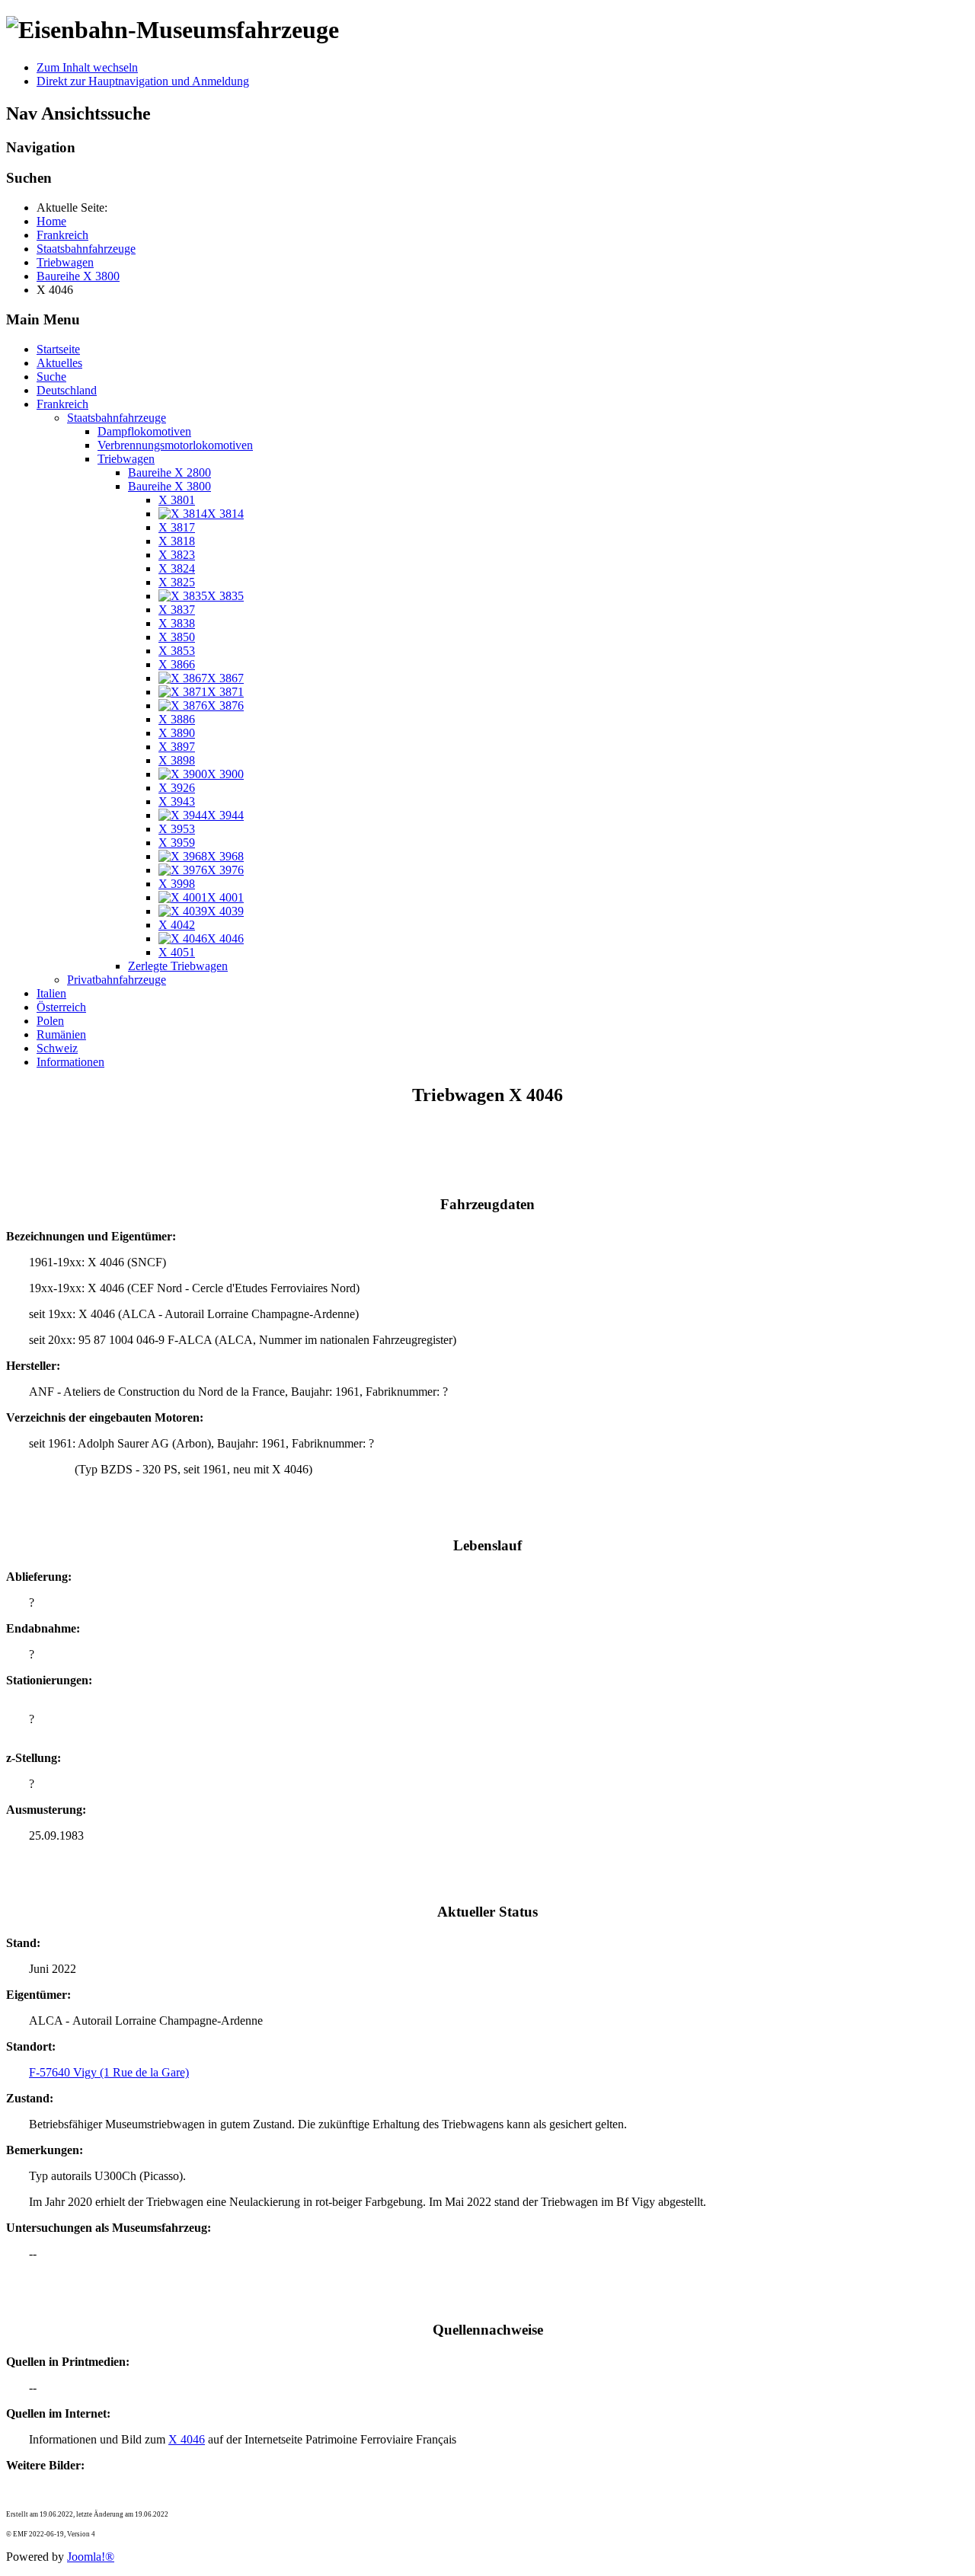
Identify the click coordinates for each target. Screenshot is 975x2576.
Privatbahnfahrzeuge (117, 980)
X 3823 (177, 555)
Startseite (58, 349)
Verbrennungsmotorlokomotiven (175, 445)
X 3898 (177, 760)
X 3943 (177, 801)
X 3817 (177, 527)
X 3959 (177, 843)
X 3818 (177, 541)
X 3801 (177, 500)
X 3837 (177, 610)
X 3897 (177, 747)
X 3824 (177, 568)
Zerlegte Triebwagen (178, 966)
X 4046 (187, 2439)
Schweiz (57, 1048)
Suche (51, 377)
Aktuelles (59, 363)
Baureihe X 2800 (169, 472)
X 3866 (177, 664)
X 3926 (177, 788)
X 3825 (177, 582)
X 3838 (177, 623)
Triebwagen (126, 459)
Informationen (70, 1062)
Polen (50, 1021)
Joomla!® (91, 2557)
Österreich (61, 1007)
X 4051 (177, 952)
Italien (51, 993)
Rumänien (61, 1034)
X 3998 (177, 884)
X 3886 (177, 719)
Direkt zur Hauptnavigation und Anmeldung (143, 81)
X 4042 (177, 925)
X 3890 (177, 733)
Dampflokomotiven (144, 431)
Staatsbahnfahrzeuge (117, 418)
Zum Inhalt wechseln (87, 67)
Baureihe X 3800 (169, 486)
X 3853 (177, 651)
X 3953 (177, 829)
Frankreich (62, 404)
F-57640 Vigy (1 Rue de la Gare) (109, 2072)
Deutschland (67, 390)
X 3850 (177, 637)
